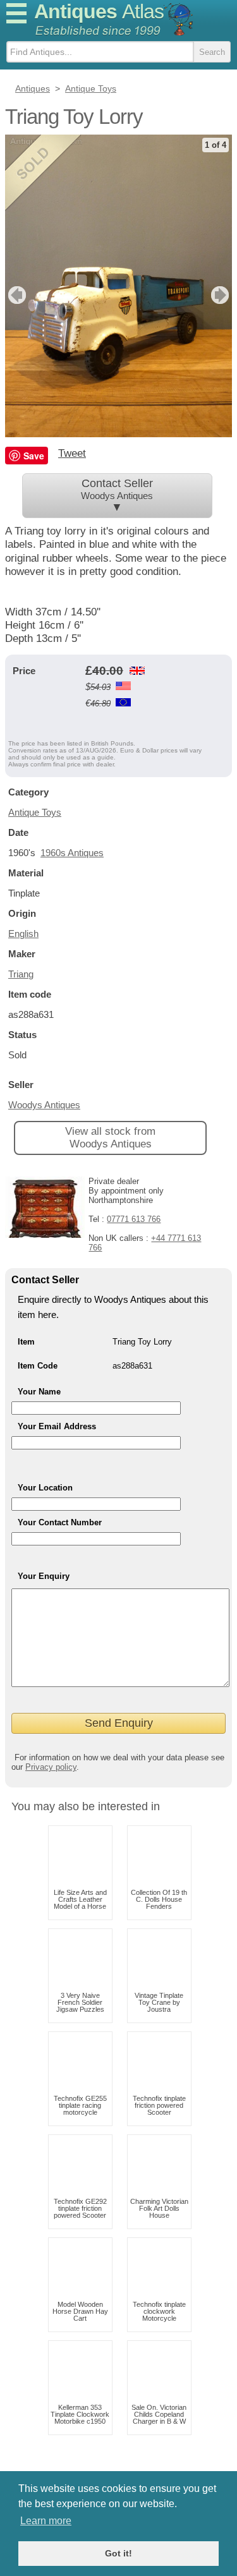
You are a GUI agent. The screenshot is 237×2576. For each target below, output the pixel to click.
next (222, 295)
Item (26, 1342)
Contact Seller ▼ (117, 495)
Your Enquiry (44, 1576)
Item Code (38, 1366)
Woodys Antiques (44, 1105)
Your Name (39, 1392)
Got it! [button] (118, 2553)
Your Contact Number (60, 1522)
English (23, 934)
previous (15, 295)
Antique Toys (35, 812)
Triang (21, 974)
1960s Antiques (72, 853)
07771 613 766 (134, 1219)
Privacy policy (51, 1767)
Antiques (99, 11)
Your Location (45, 1488)
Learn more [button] (46, 2521)
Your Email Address (57, 1426)
